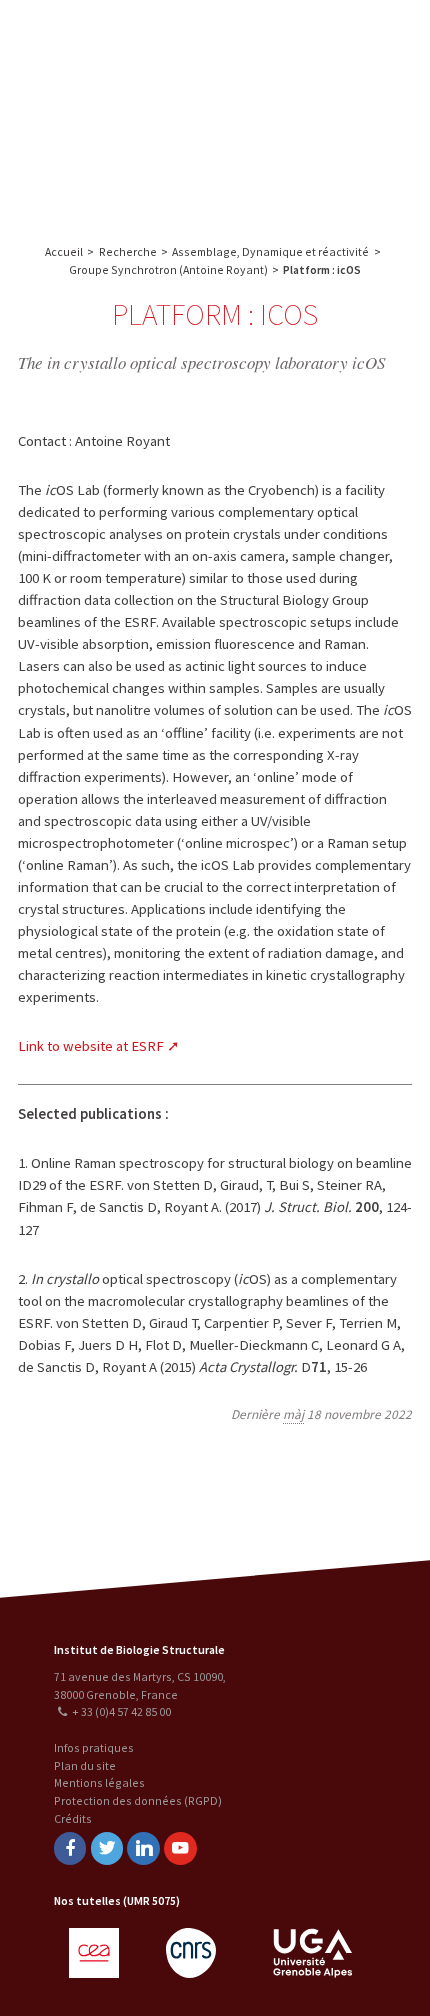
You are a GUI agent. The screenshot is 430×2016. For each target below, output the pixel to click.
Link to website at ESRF (91, 1046)
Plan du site (85, 1765)
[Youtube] (180, 1848)
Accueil (64, 251)
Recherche (365, 37)
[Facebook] (70, 1848)
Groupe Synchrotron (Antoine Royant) (168, 269)
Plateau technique (312, 77)
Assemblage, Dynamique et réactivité (270, 251)
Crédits (73, 1818)
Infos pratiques (94, 1747)
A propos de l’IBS (273, 37)
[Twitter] (107, 1848)
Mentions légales (99, 1782)
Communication (313, 117)
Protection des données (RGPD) (138, 1800)
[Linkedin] (143, 1848)
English (119, 112)
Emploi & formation (313, 157)
